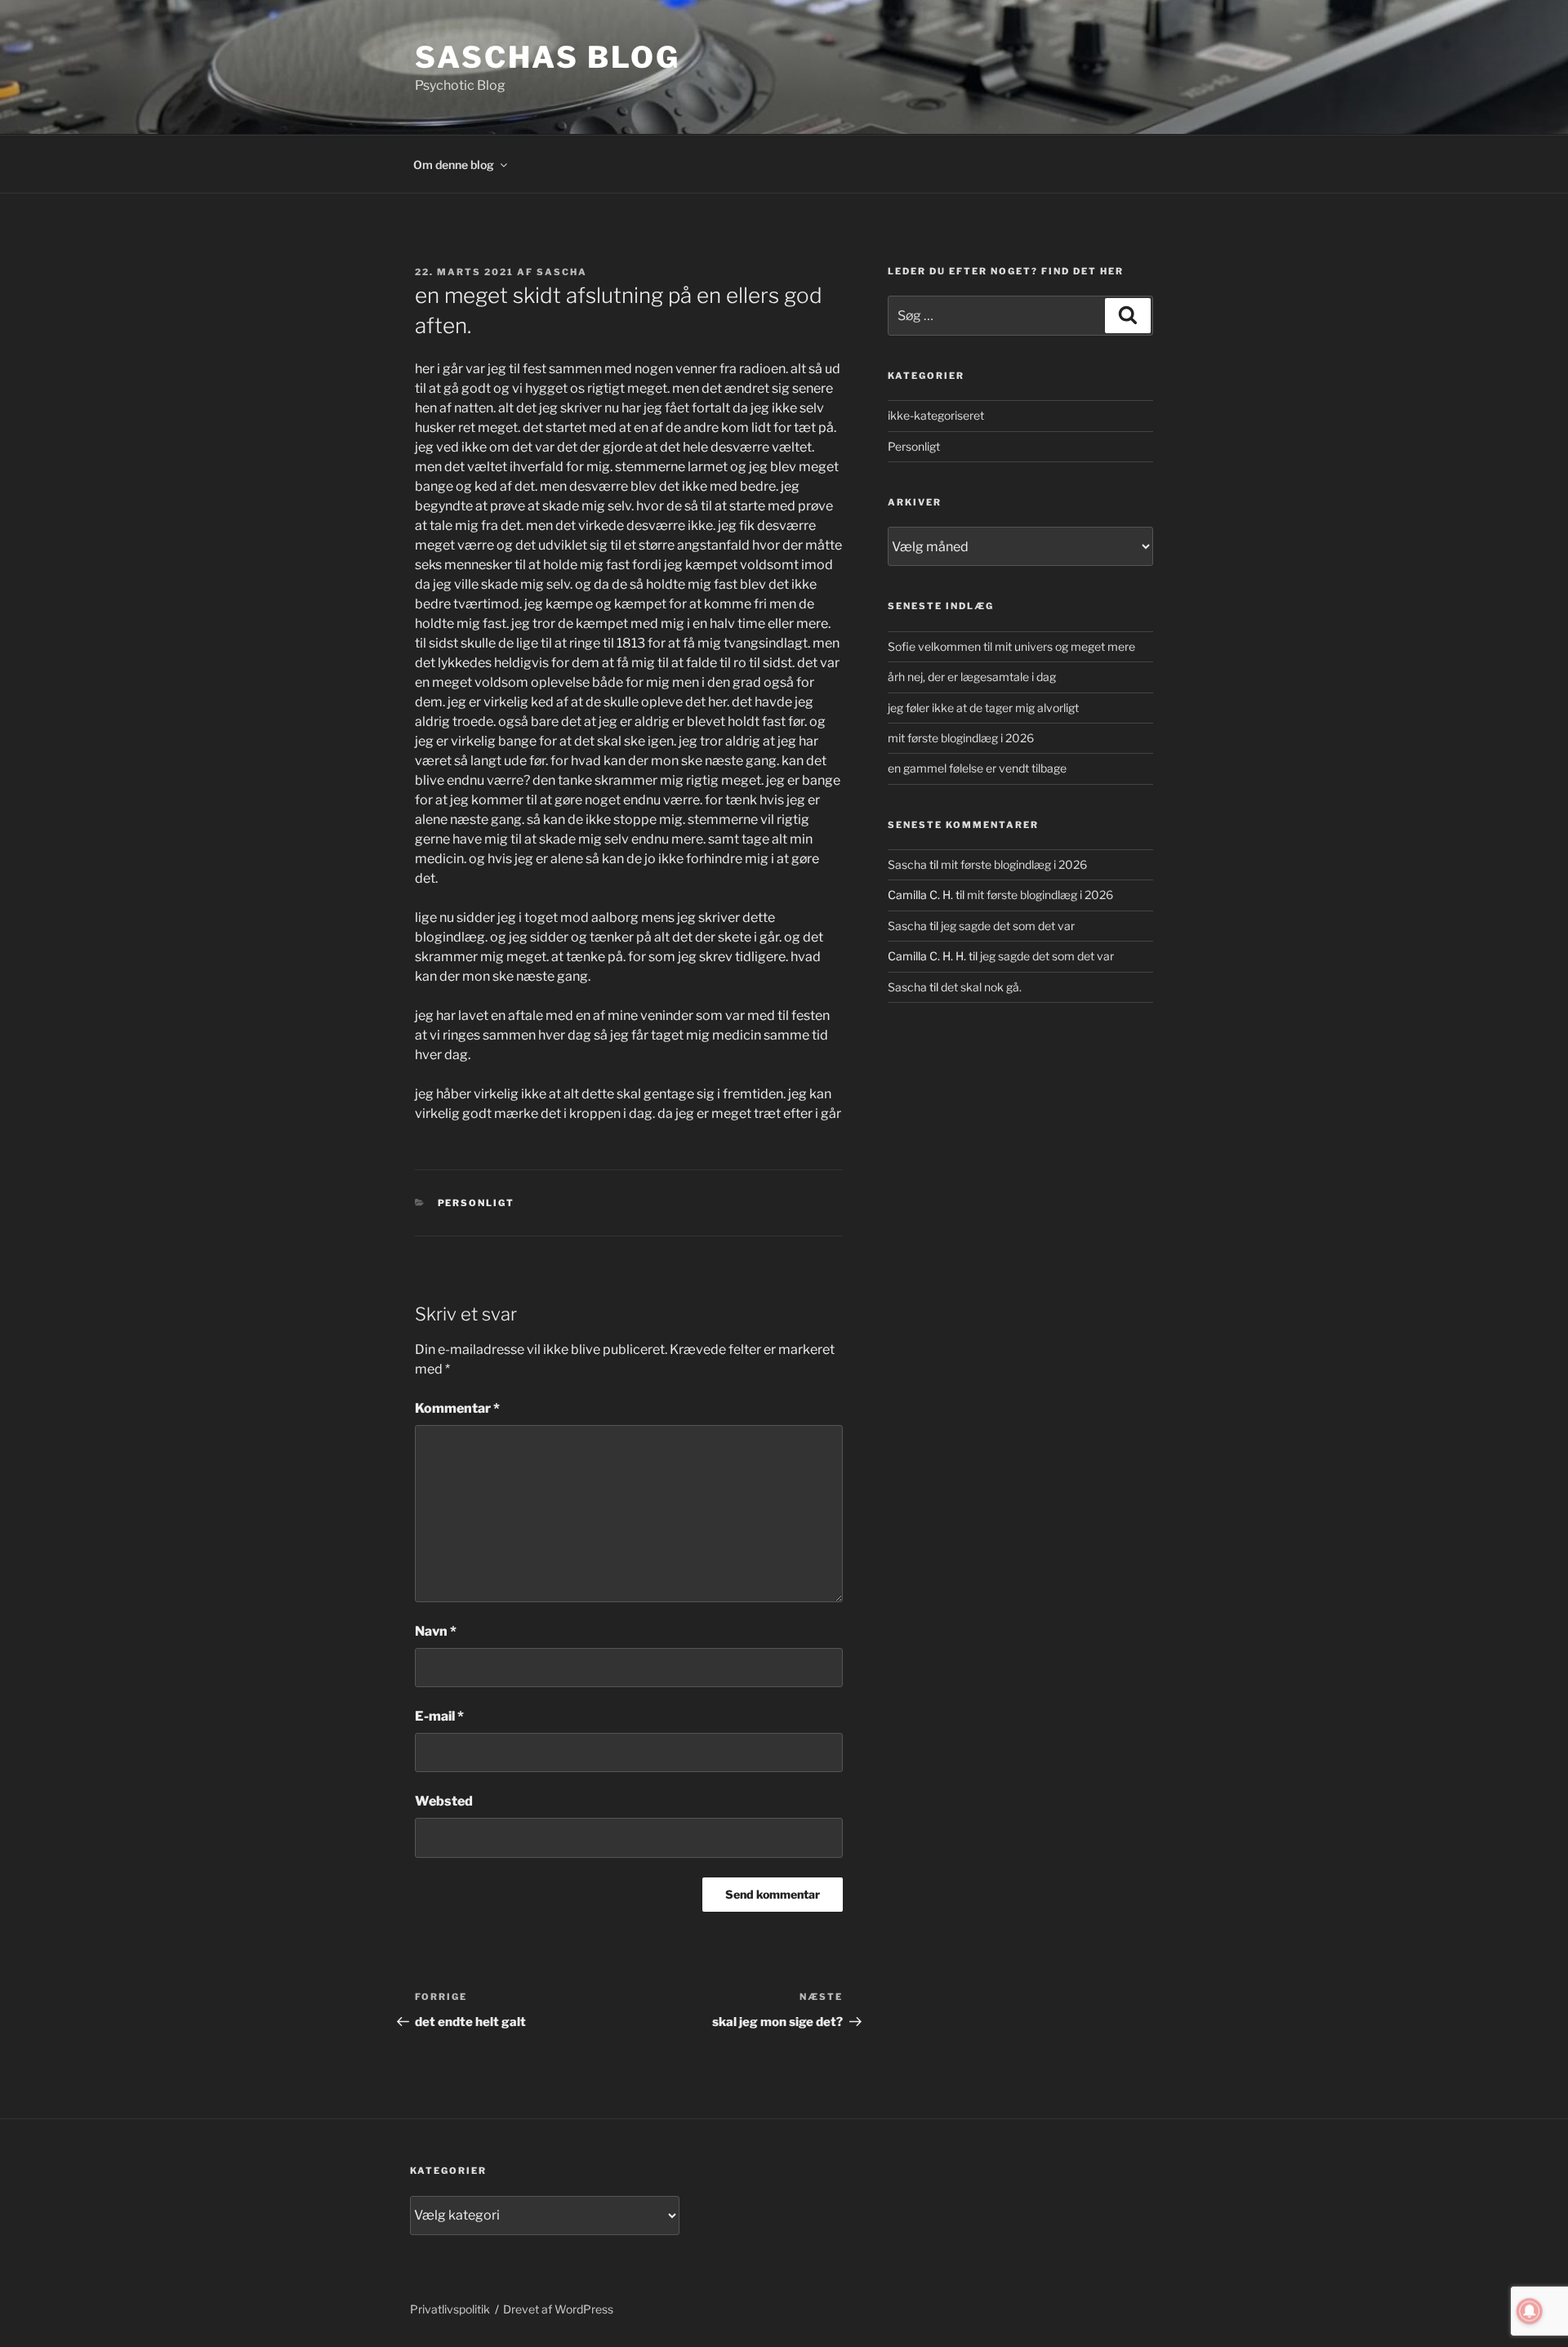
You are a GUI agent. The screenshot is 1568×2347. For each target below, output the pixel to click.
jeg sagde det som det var (1008, 926)
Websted (444, 1801)
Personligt (477, 1203)
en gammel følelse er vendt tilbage (977, 768)
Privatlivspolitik (450, 2309)
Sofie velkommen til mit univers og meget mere (1011, 646)
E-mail (439, 1716)
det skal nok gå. (981, 987)
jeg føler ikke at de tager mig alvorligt (983, 708)
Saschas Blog (548, 57)
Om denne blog (454, 165)
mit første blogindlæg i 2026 (961, 738)
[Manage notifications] (1530, 2311)
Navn (436, 1631)
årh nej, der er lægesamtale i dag (972, 677)
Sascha (562, 272)
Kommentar (457, 1408)
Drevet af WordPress (558, 2309)
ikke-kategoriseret (936, 415)
